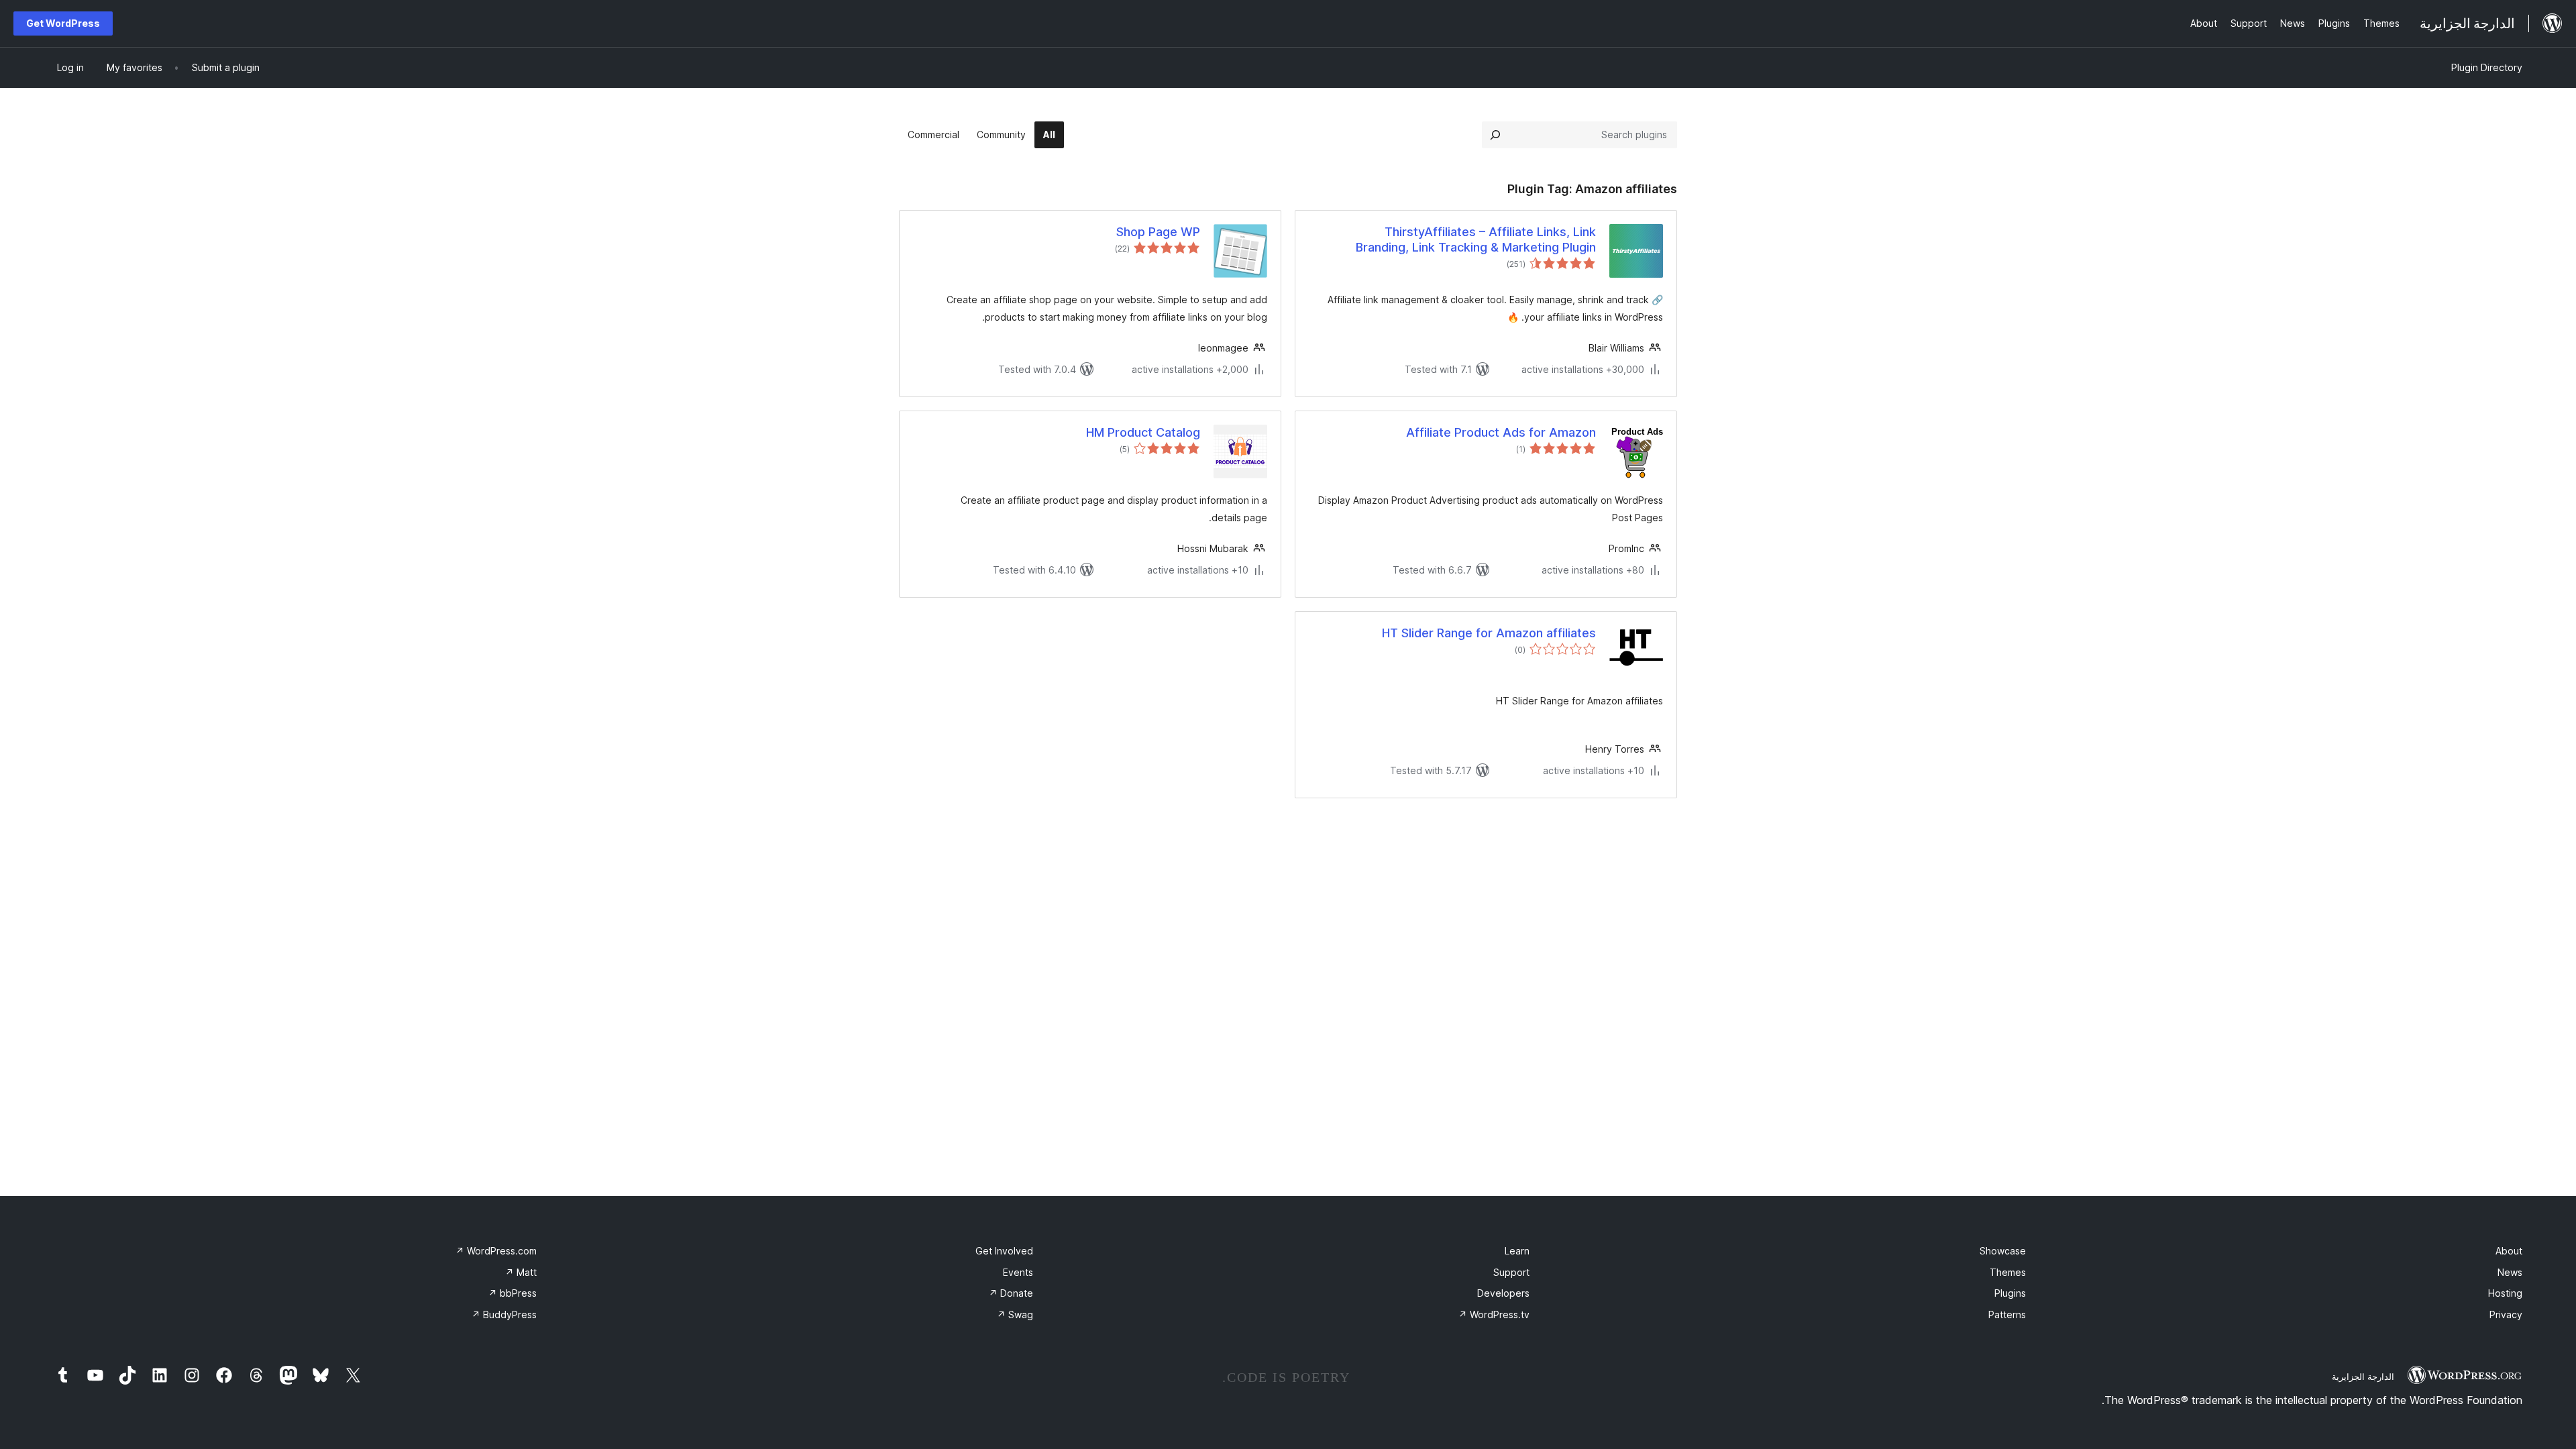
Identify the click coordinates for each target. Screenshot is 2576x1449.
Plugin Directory (2487, 67)
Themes (2008, 1272)
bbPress (513, 1293)
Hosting (2505, 1293)
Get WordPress (63, 23)
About (2509, 1251)
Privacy (2506, 1314)
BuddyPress (504, 1314)
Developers (1503, 1293)
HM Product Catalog (1143, 432)
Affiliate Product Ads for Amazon (1501, 432)
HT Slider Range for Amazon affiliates (1489, 633)
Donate (1011, 1293)
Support (1511, 1272)
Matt (521, 1272)
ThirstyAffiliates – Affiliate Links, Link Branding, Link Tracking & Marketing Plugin (1476, 239)
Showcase (2003, 1251)
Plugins (2010, 1293)
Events (1018, 1272)
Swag (1015, 1314)
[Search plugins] (1495, 135)
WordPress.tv (1494, 1314)
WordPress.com (496, 1251)
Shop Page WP (1158, 232)
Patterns (2007, 1314)
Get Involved (1004, 1251)
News (2510, 1272)
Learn (1517, 1251)
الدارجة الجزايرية (2363, 1377)
